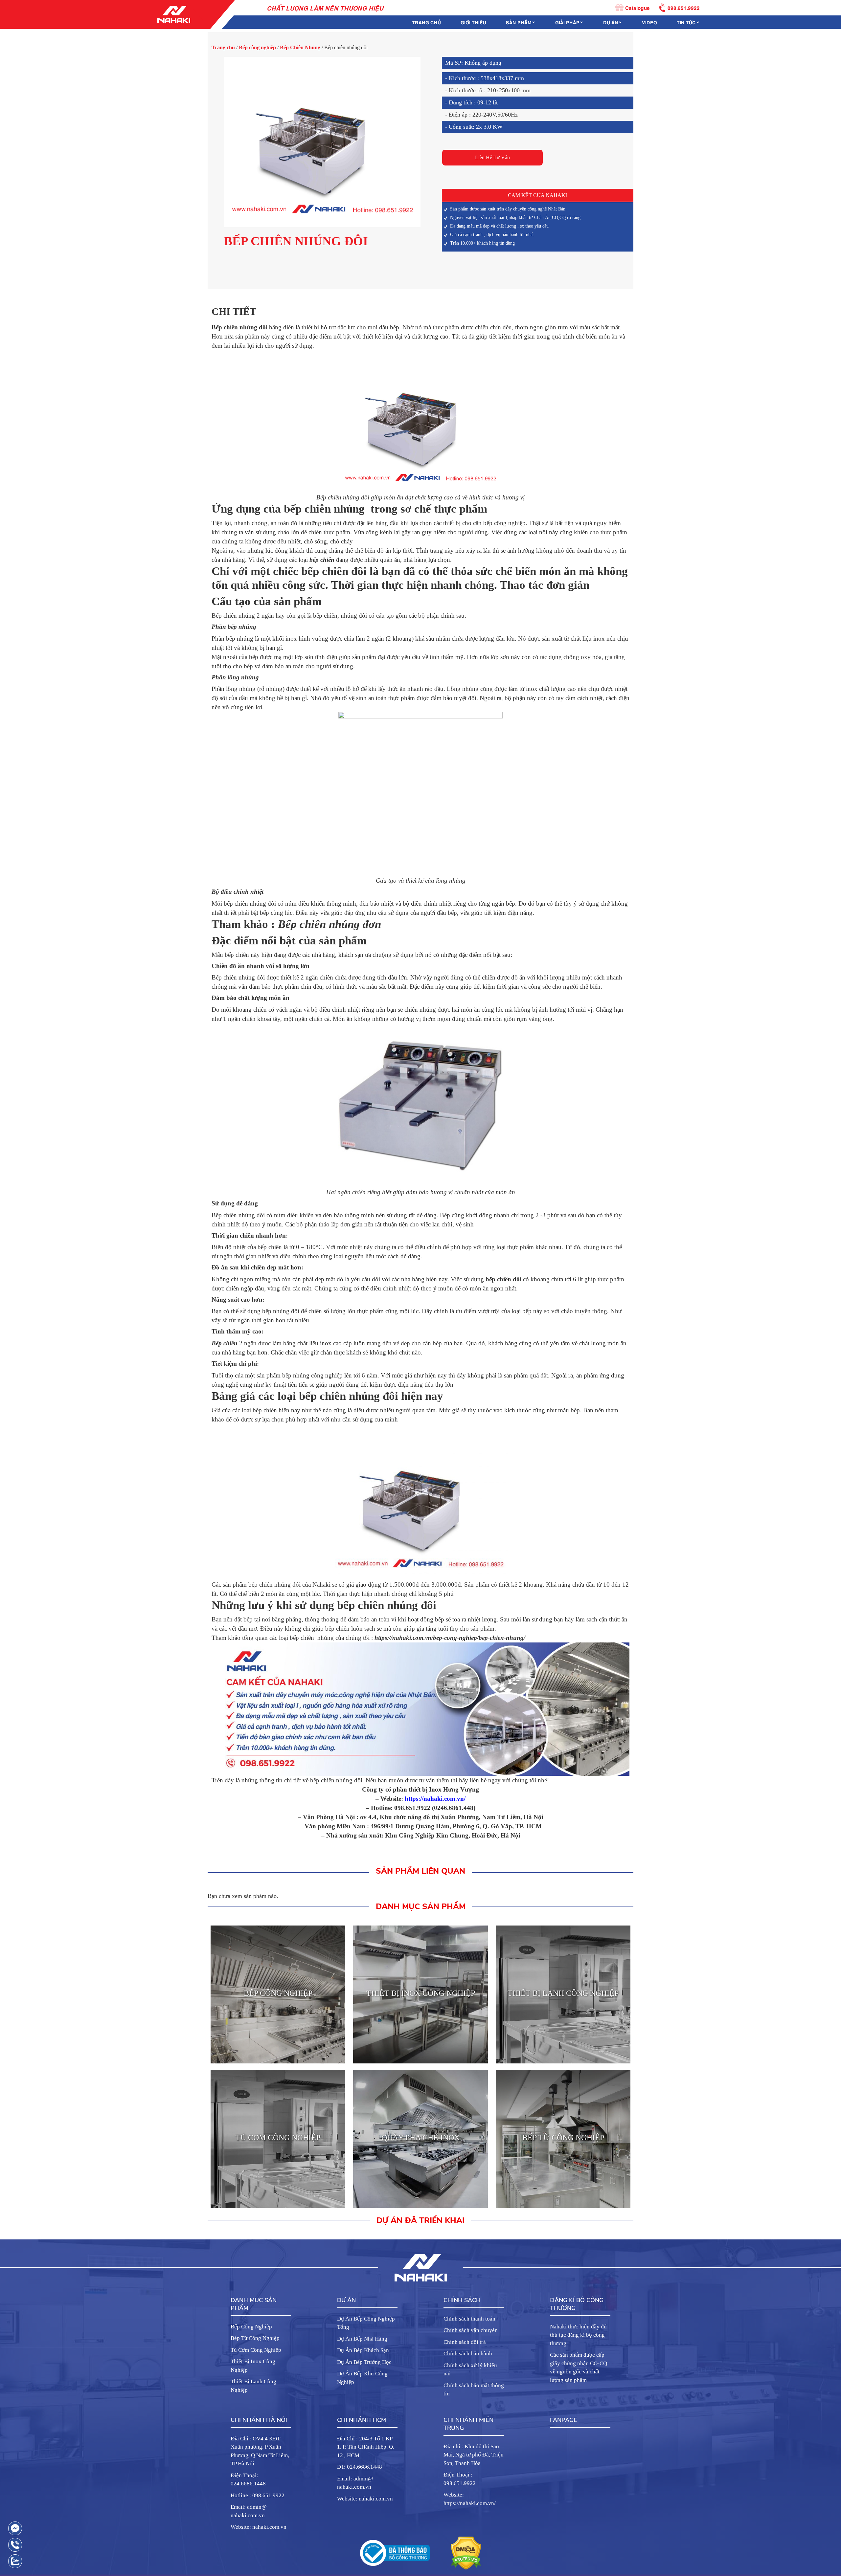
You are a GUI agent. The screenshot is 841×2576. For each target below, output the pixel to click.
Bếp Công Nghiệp (251, 2327)
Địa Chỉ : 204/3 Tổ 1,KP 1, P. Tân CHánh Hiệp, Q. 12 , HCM (366, 2447)
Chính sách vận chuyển (471, 2330)
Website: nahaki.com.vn (259, 2527)
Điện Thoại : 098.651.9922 (460, 2479)
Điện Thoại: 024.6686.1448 (248, 2480)
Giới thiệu (473, 22)
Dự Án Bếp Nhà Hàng (362, 2339)
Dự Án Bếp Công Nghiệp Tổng (366, 2323)
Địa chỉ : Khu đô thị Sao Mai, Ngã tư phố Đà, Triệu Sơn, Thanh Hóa (474, 2455)
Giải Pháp (567, 22)
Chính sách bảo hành (468, 2354)
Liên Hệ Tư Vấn (492, 157)
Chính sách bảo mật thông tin (474, 2390)
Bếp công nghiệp (257, 47)
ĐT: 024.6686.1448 (360, 2467)
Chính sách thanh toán (469, 2319)
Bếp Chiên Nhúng (300, 47)
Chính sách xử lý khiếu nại (470, 2370)
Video (649, 22)
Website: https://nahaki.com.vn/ (470, 2499)
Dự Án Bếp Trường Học (364, 2362)
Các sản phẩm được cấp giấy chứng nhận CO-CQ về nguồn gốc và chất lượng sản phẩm (579, 2367)
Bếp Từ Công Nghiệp (255, 2338)
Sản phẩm (519, 22)
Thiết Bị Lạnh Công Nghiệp (253, 2386)
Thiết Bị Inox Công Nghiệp (253, 2366)
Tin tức (686, 22)
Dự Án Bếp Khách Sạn (363, 2350)
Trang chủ (426, 22)
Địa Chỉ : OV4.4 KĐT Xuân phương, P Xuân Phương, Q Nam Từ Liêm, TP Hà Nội (260, 2451)
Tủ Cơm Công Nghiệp (256, 2350)
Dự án (611, 22)
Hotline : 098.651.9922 (258, 2495)
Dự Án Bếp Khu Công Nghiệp (362, 2378)
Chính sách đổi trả (465, 2342)
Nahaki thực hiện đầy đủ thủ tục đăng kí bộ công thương (578, 2335)
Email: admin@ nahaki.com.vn (249, 2511)
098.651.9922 (684, 7)
